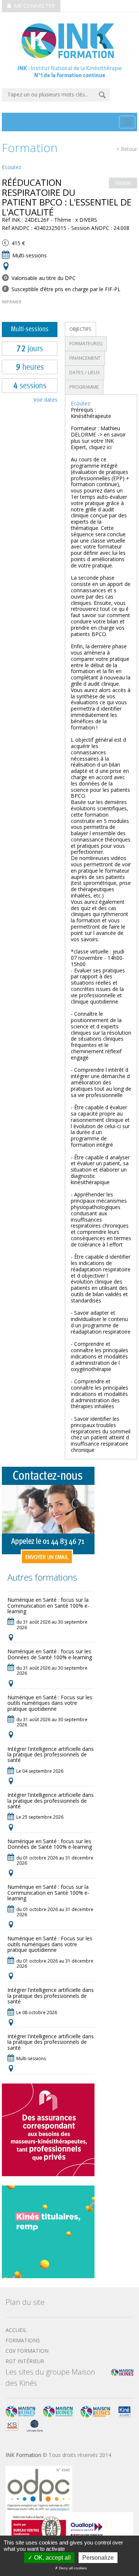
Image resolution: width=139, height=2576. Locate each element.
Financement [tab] (85, 358)
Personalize (98, 2558)
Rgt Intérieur (25, 2361)
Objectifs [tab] (80, 329)
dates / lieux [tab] (85, 373)
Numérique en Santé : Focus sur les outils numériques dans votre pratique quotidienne (50, 1703)
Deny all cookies (72, 2568)
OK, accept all (52, 2558)
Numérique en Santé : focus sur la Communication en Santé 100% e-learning (48, 1605)
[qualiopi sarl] (69, 2528)
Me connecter (34, 6)
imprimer (12, 302)
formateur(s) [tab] (86, 344)
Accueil (16, 2330)
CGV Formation (27, 2351)
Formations (23, 2340)
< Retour (127, 149)
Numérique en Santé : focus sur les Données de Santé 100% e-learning (50, 1654)
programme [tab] (84, 387)
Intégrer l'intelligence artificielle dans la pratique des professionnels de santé (51, 1755)
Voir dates (45, 400)
